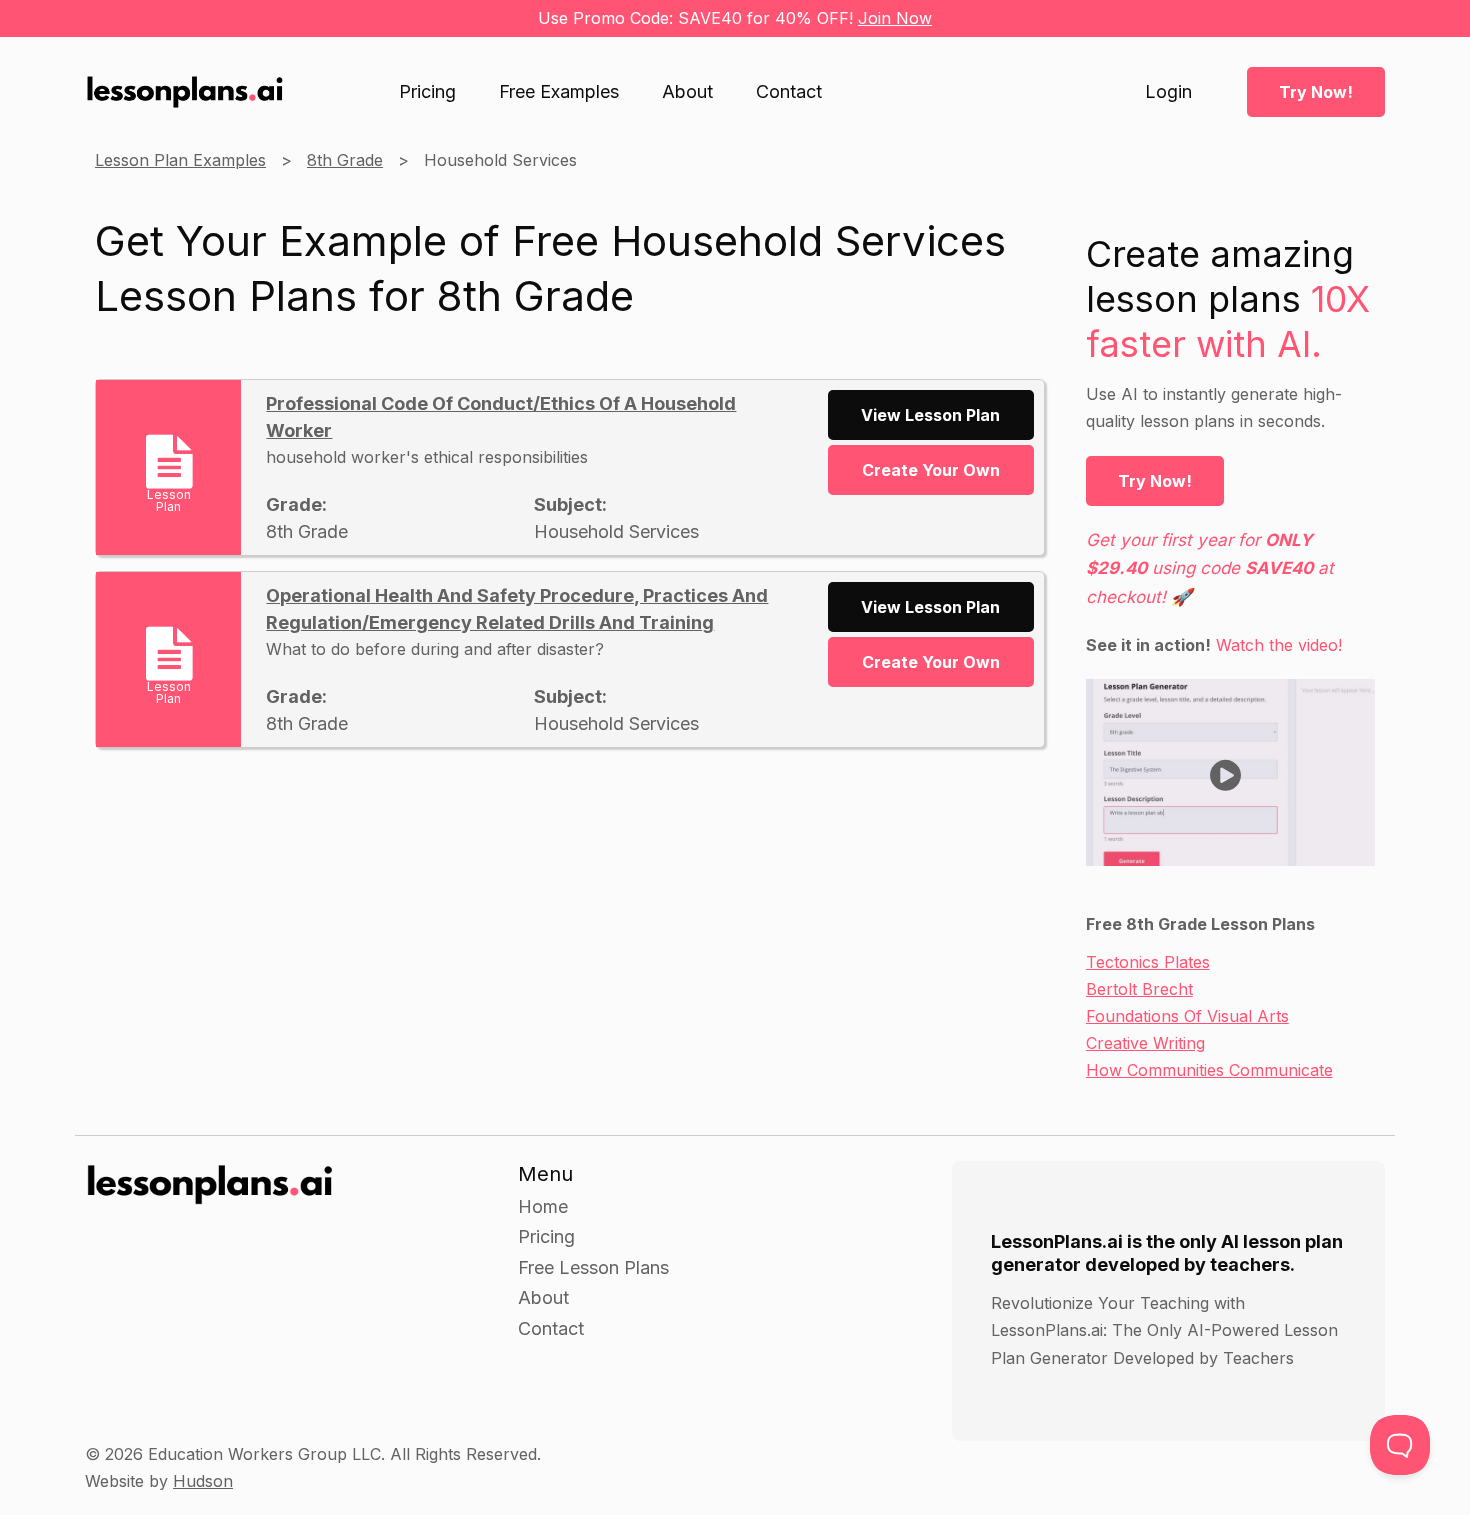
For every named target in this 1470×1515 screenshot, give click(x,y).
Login (1168, 92)
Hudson (203, 1481)
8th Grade (345, 160)
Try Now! (1316, 92)
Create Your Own (931, 470)
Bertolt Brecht (1139, 989)
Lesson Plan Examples (180, 160)
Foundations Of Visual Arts (1187, 1016)
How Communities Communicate (1209, 1070)
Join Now (895, 18)
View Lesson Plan (930, 415)
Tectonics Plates (1148, 962)
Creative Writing (1145, 1043)
